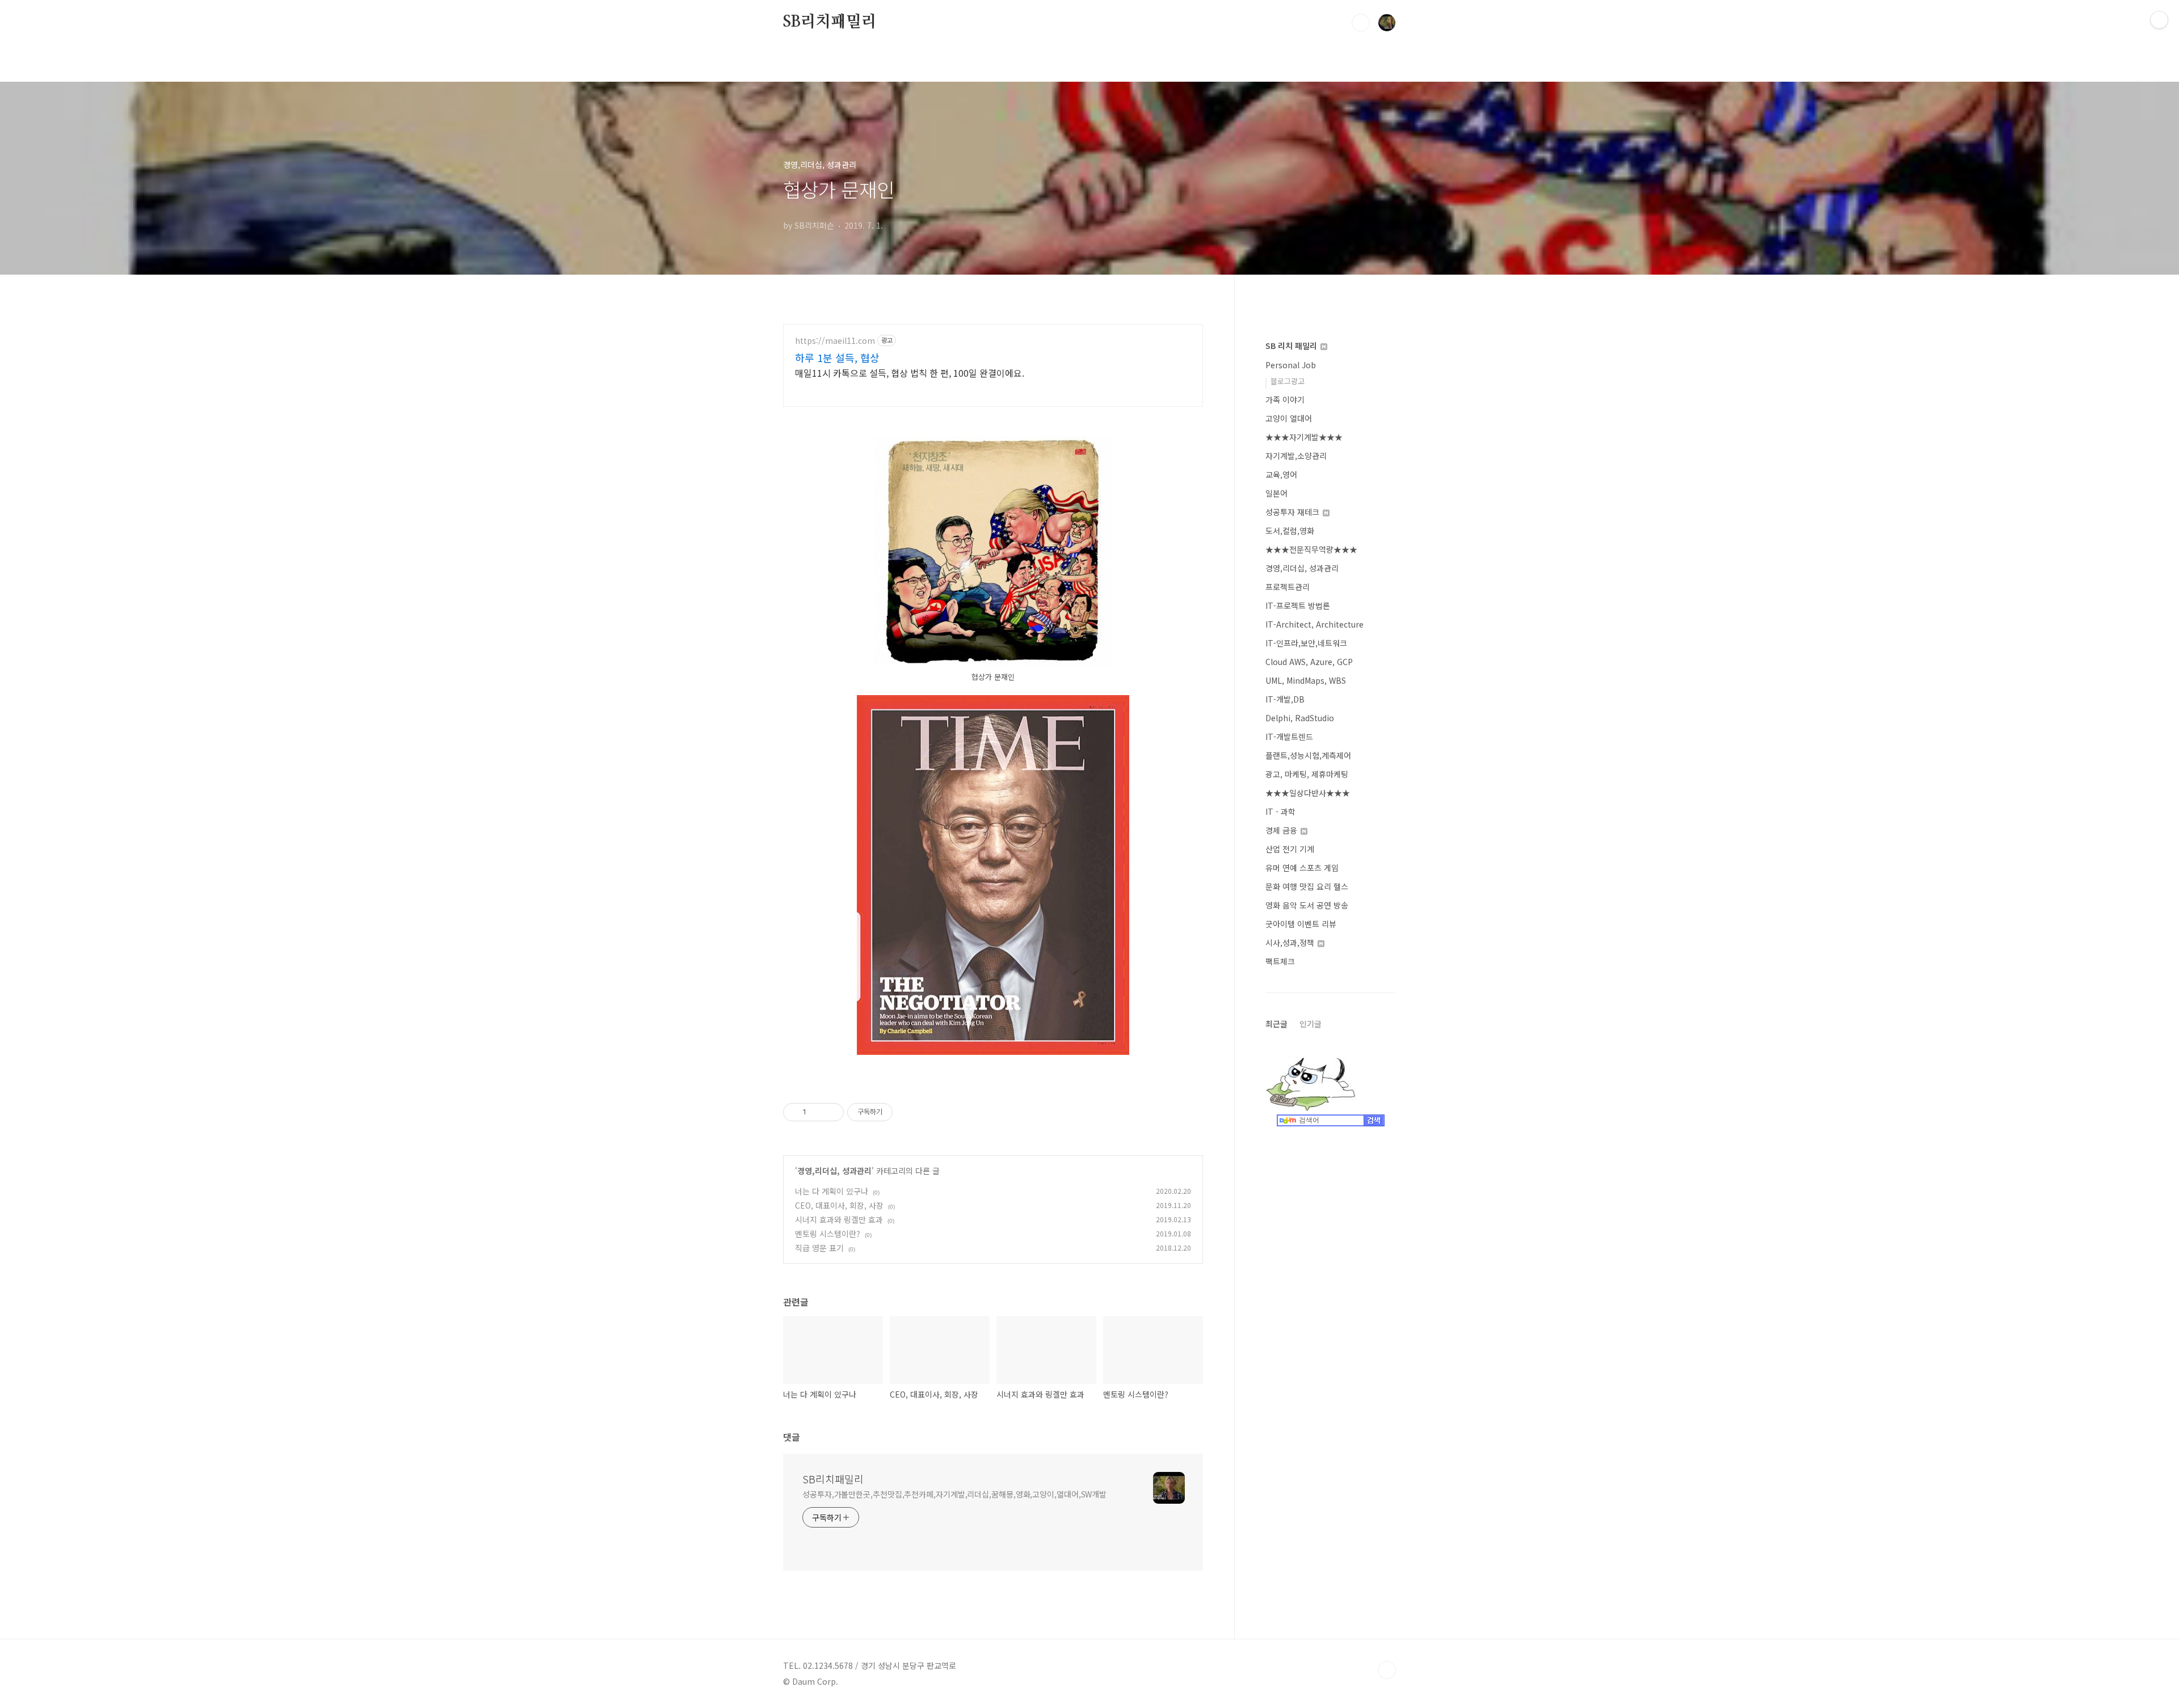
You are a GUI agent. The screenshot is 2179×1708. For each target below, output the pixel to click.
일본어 (1276, 493)
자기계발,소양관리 (1296, 456)
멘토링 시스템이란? (828, 1234)
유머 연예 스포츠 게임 (1302, 868)
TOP (1387, 1670)
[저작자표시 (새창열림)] (898, 1112)
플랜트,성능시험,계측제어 (1308, 755)
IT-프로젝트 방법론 (1298, 605)
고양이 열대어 (1289, 418)
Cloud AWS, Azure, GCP (1309, 662)
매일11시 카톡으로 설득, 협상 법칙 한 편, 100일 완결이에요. (910, 373)
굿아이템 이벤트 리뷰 (1301, 924)
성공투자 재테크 (1293, 512)
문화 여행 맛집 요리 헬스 (1307, 886)
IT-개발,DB (1285, 699)
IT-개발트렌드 (1289, 737)
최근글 (1276, 1024)
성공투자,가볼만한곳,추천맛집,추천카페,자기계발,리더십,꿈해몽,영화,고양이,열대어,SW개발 (954, 1494)
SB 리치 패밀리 (1292, 346)
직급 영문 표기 (819, 1248)
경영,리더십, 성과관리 (834, 1171)
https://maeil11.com (835, 341)
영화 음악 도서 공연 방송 (1307, 905)
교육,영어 (1281, 474)
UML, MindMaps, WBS (1306, 680)
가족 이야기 (1285, 399)
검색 (1361, 23)
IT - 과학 (1280, 811)
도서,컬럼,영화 (1290, 531)
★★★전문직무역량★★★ (1311, 549)
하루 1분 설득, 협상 (837, 357)
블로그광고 (1288, 381)
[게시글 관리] (831, 1112)
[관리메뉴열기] (2159, 20)
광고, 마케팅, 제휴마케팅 (1307, 774)
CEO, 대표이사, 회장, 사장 (839, 1205)
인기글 (1311, 1024)
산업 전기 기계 (1290, 849)
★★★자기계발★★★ (1304, 437)
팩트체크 (1280, 961)
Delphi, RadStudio (1300, 718)
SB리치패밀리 (830, 22)
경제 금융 (1282, 830)
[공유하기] (817, 1112)
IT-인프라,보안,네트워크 (1306, 643)
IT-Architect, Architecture (1314, 624)
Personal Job (1291, 365)
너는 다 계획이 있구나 (832, 1191)
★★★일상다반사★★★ (1308, 793)
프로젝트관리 (1288, 587)
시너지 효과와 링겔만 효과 (839, 1219)
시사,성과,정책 (1291, 943)
